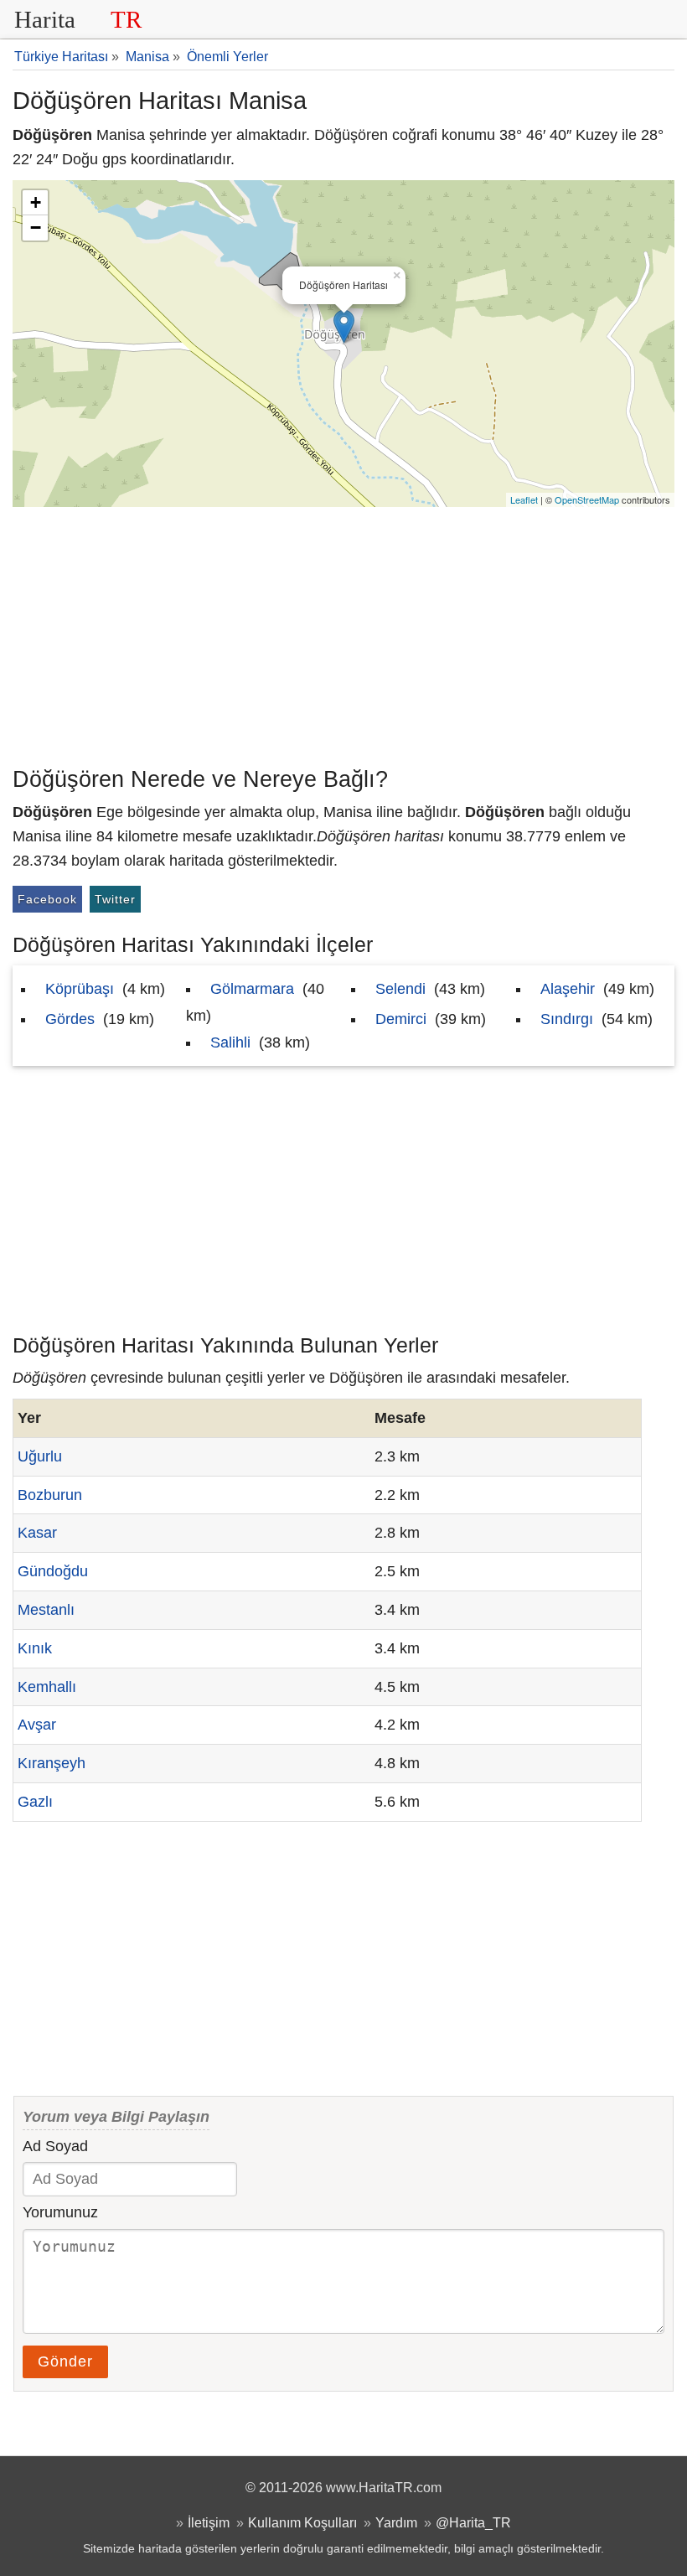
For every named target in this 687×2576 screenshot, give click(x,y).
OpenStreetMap (587, 499)
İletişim (209, 2522)
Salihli (230, 1042)
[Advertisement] (343, 633)
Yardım (396, 2522)
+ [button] (36, 202)
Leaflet (524, 499)
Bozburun (50, 1495)
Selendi (400, 989)
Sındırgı (567, 1019)
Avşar (37, 1725)
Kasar (37, 1533)
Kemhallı (47, 1687)
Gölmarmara (252, 989)
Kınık (35, 1648)
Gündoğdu (53, 1571)
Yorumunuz (60, 2212)
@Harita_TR (473, 2522)
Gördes (70, 1019)
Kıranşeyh (52, 1763)
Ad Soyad (55, 2146)
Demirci (401, 1019)
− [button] (36, 228)
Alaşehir (568, 989)
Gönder (65, 2361)
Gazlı (35, 1802)
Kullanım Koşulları (302, 2522)
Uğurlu (40, 1456)
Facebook (47, 899)
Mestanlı (46, 1610)
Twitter (115, 899)
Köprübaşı (80, 989)
